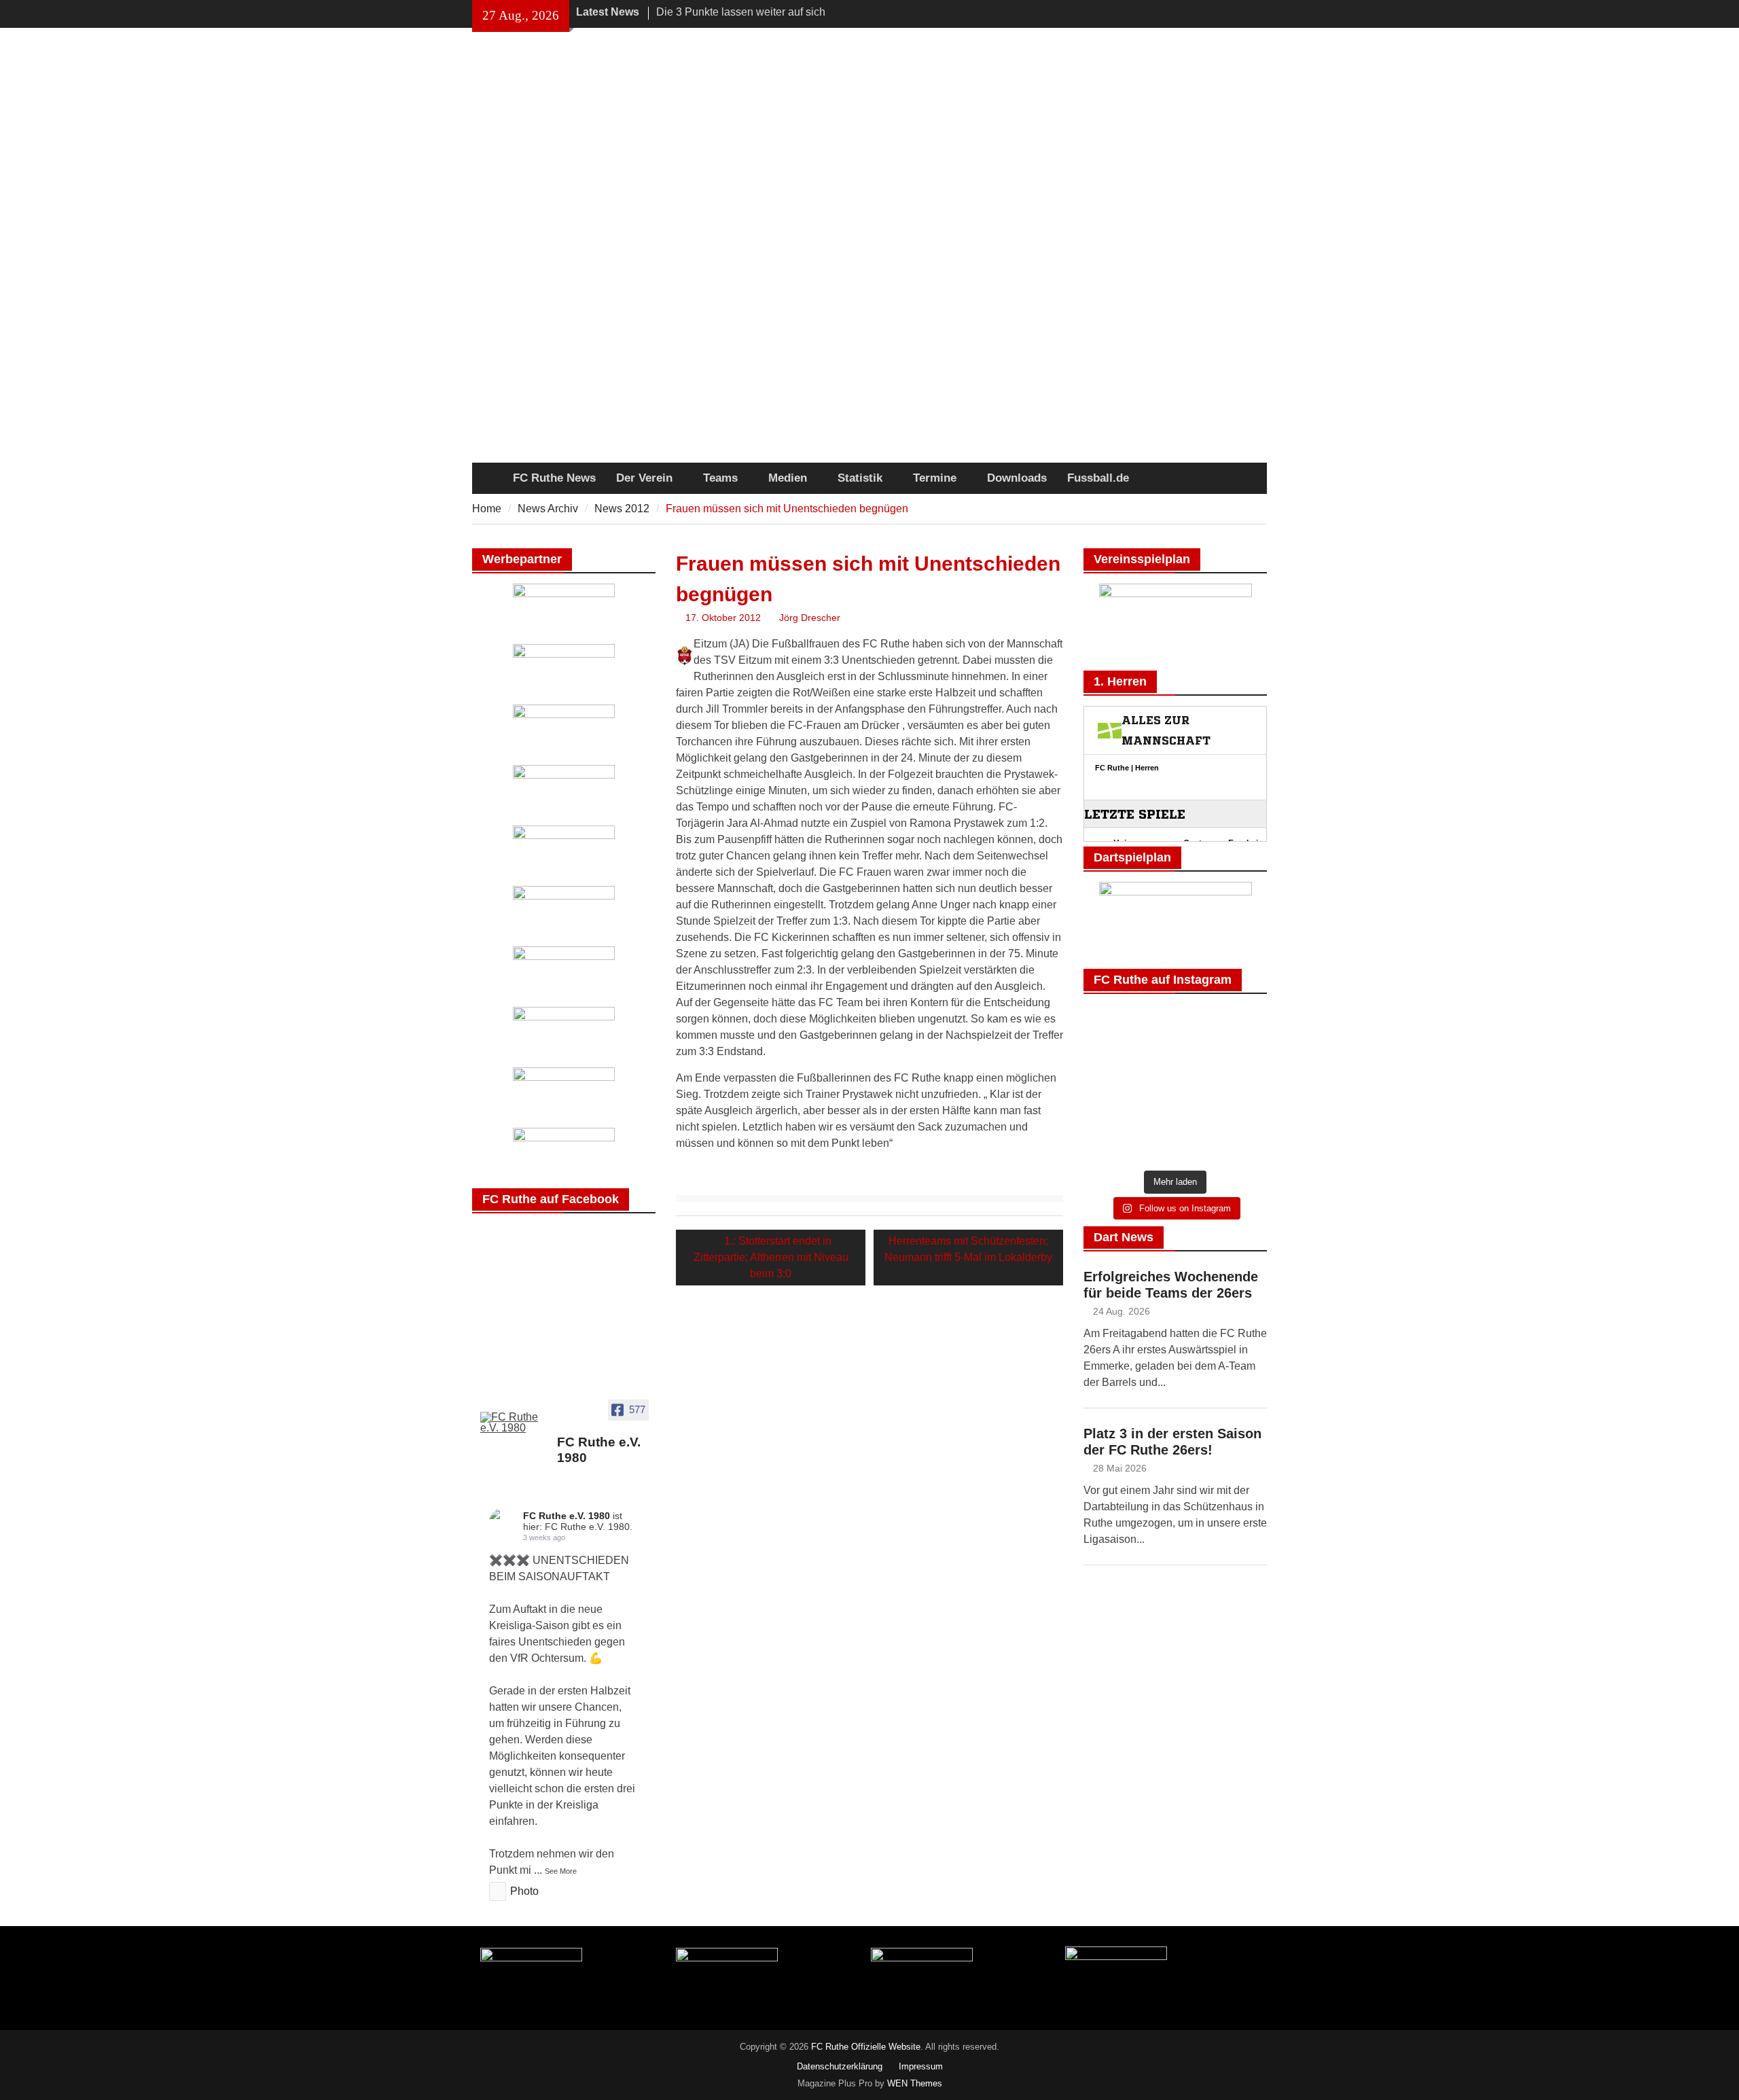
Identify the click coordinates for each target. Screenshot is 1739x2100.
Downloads (1017, 478)
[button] (448, 449)
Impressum (921, 2066)
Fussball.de (1098, 478)
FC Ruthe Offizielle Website (866, 2047)
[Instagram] (1258, 13)
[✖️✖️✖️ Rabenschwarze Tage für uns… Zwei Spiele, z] (1175, 1028)
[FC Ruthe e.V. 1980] (513, 1423)
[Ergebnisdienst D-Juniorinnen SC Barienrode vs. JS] (1175, 1105)
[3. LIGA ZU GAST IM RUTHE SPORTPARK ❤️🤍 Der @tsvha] (1175, 1066)
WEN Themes (915, 2083)
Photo (524, 1891)
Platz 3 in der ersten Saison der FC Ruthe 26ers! (1172, 1442)
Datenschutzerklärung (840, 2066)
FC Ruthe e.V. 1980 (567, 1516)
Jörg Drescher (810, 618)
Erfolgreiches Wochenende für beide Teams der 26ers (1171, 1285)
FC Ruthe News (554, 478)
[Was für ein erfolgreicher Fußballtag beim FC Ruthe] (1112, 1028)
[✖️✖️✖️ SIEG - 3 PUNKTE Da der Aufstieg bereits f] (1239, 1105)
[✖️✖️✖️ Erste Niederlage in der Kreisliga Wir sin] (1239, 1028)
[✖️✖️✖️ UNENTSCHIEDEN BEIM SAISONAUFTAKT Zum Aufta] (1112, 1066)
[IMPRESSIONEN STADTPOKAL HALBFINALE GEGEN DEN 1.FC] (1239, 1066)
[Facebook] (1239, 13)
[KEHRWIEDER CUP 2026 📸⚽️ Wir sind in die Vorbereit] (1112, 1105)
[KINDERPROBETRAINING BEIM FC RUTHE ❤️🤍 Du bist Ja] (1112, 1144)
